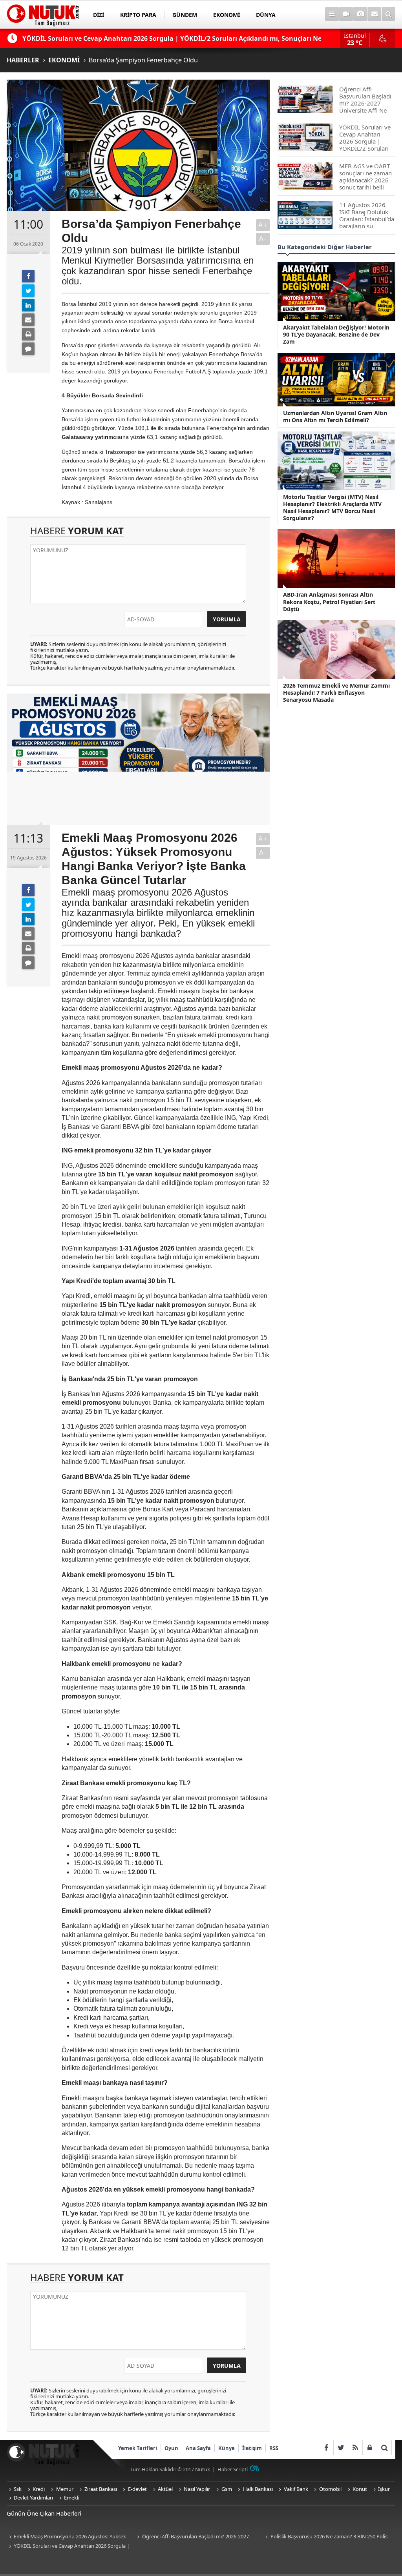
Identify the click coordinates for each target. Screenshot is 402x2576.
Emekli (72, 2498)
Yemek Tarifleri (138, 2448)
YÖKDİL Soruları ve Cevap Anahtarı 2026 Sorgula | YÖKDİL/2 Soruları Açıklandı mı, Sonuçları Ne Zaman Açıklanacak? (68, 2546)
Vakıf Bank (296, 2489)
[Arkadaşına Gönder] (28, 320)
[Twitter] (28, 291)
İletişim (252, 2448)
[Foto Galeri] (360, 14)
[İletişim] (374, 14)
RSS (274, 2448)
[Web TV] (346, 14)
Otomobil (330, 2489)
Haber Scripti (233, 2469)
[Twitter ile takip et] (341, 2448)
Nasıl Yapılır (197, 2489)
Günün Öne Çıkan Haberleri (44, 2513)
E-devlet (137, 2489)
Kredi (39, 2489)
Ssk (18, 2489)
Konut (360, 2489)
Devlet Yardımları (33, 2498)
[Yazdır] (28, 334)
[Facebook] (28, 276)
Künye (227, 2448)
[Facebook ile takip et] (326, 2448)
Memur (65, 2489)
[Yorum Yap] (28, 349)
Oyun (171, 2448)
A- (263, 239)
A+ (263, 225)
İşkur (384, 2489)
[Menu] (332, 14)
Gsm (227, 2489)
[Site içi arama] (388, 14)
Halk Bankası (258, 2489)
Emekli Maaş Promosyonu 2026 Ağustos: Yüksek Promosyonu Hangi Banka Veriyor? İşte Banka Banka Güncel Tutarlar (68, 2537)
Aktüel (165, 2489)
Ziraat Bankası (101, 2489)
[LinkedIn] (28, 305)
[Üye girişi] (370, 2448)
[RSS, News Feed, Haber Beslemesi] (355, 2448)
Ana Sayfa (198, 2448)
